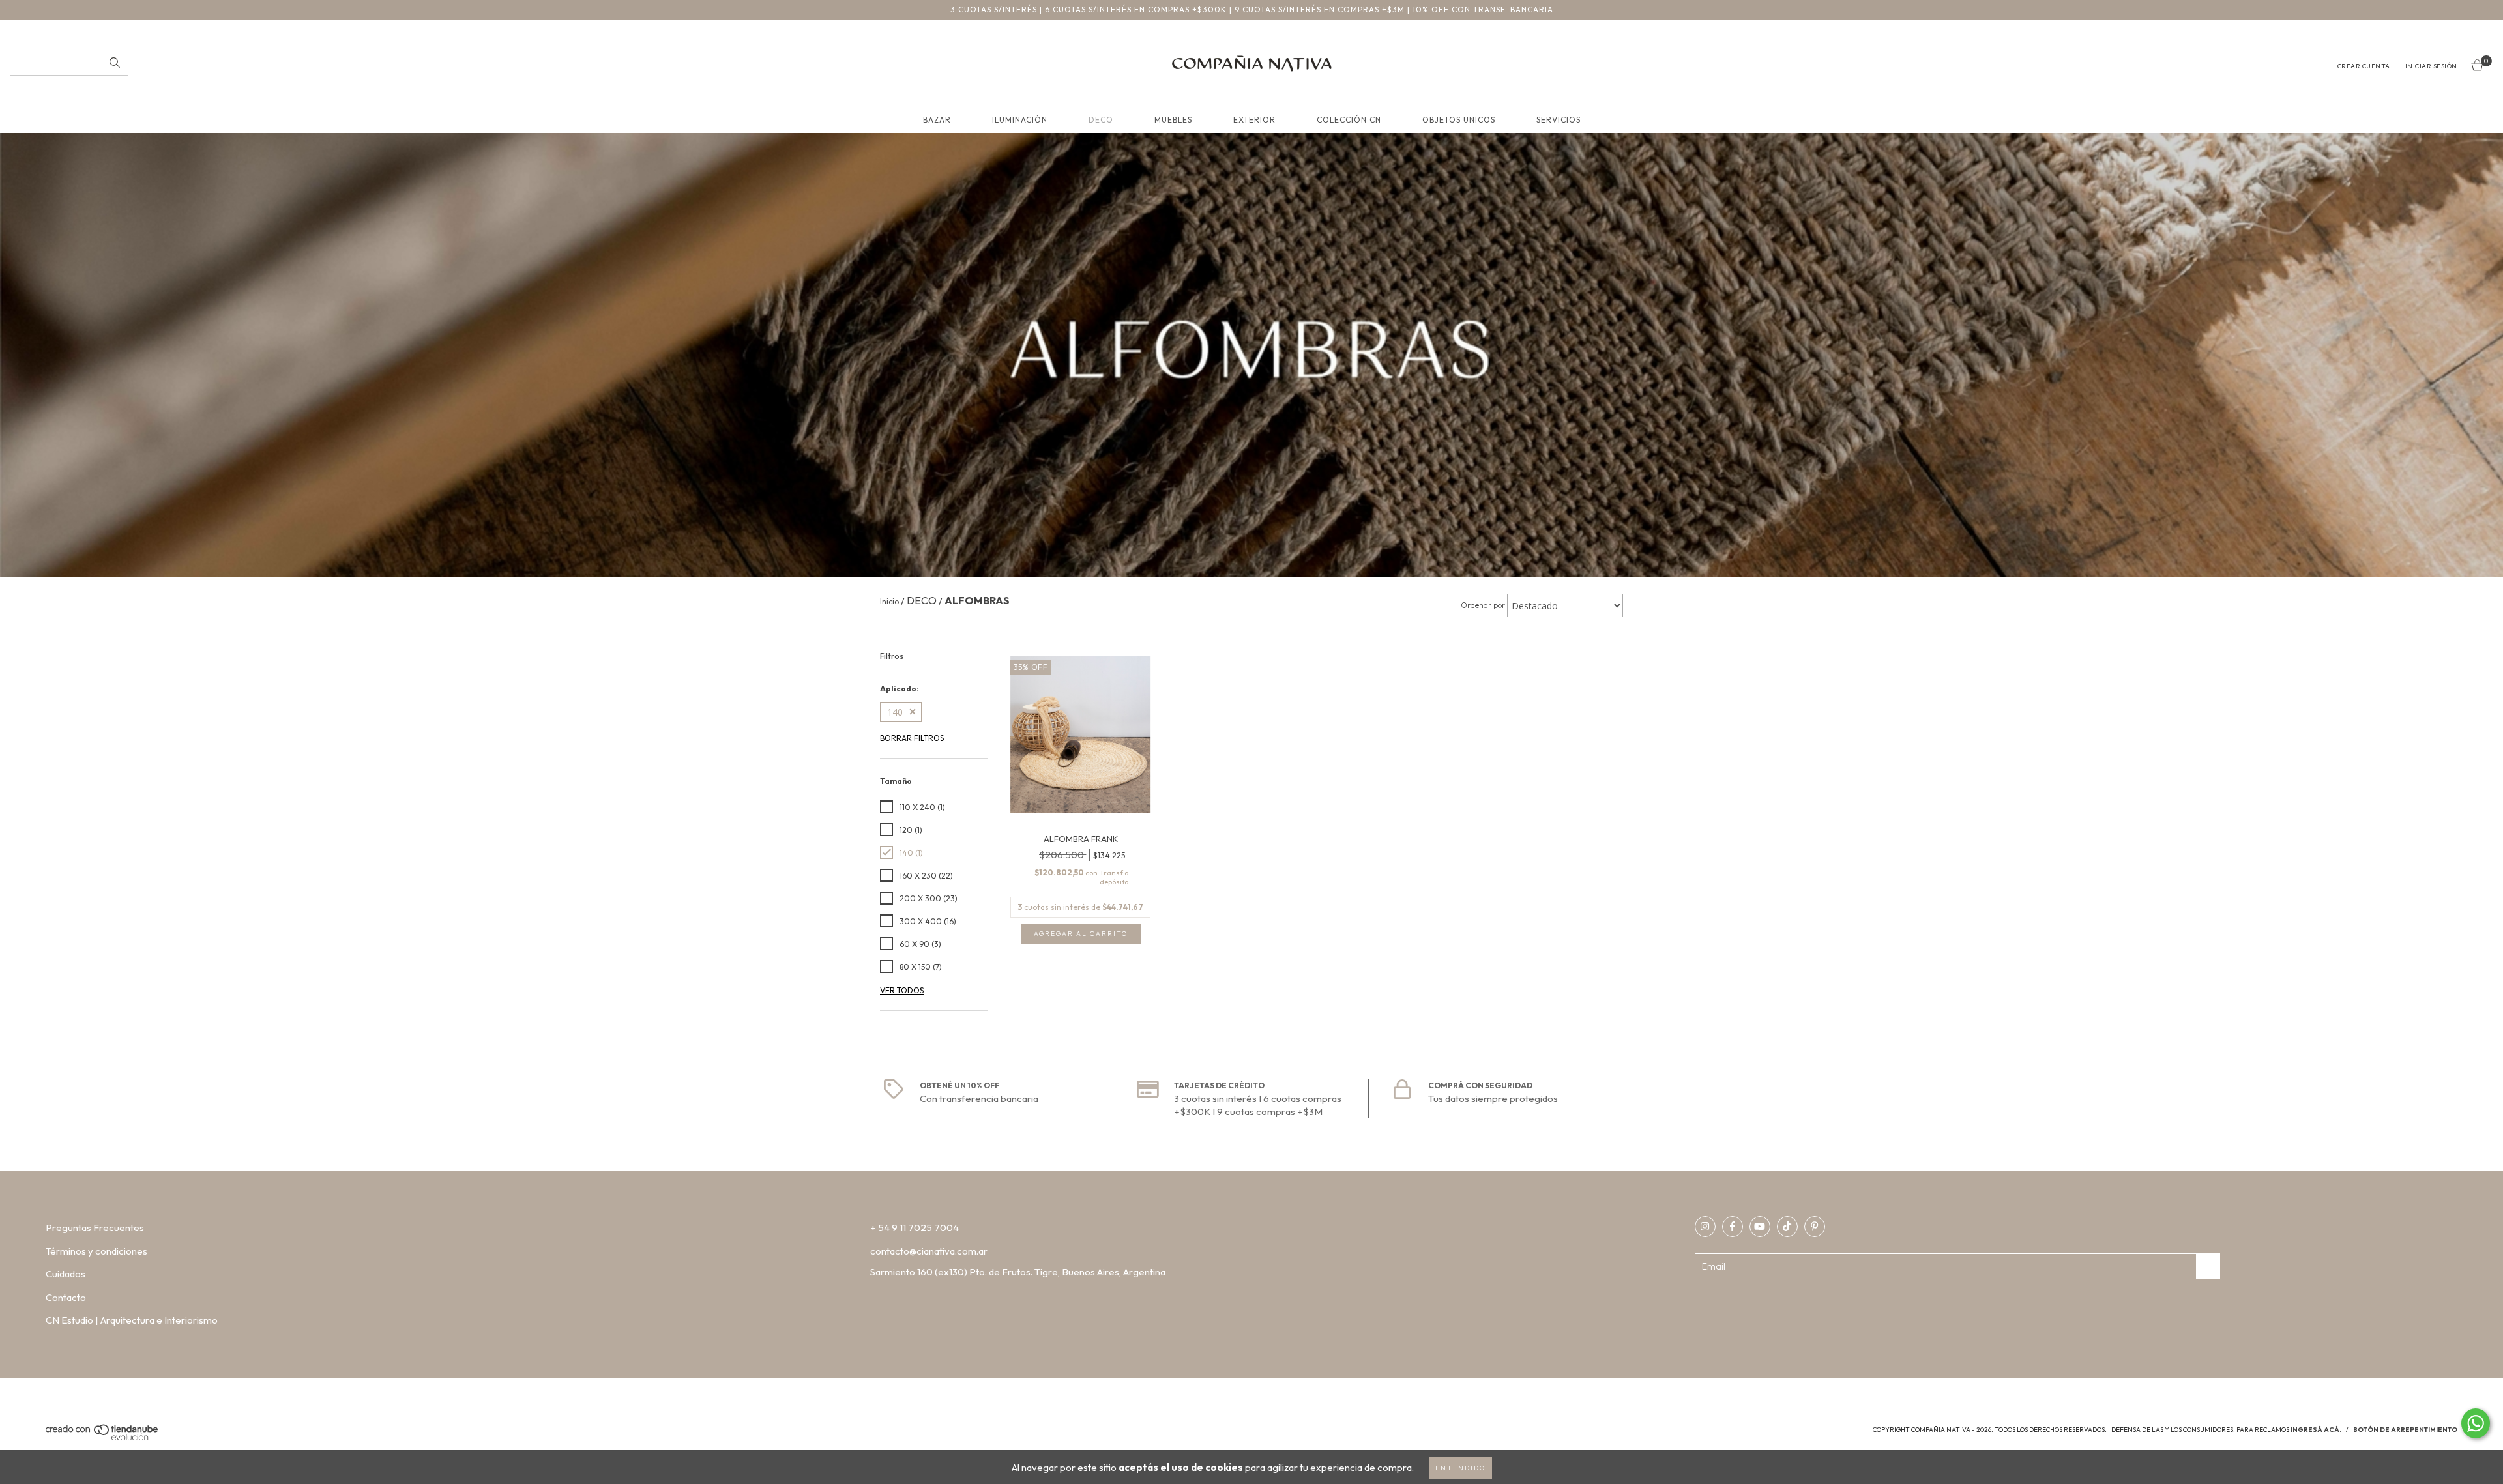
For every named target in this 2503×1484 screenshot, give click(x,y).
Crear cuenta (2364, 66)
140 (895, 712)
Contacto (66, 1297)
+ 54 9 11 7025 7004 (915, 1228)
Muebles (1173, 120)
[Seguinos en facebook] (1733, 1227)
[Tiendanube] (103, 1438)
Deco (1101, 120)
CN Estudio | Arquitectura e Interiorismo (132, 1320)
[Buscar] (115, 63)
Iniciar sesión (2431, 66)
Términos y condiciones (96, 1251)
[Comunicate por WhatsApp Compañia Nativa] (2476, 1423)
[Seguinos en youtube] (1760, 1227)
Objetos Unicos (1459, 120)
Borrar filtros (912, 738)
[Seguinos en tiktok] (1787, 1227)
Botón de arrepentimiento (2405, 1430)
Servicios (1559, 120)
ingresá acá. (2316, 1430)
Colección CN (1349, 120)
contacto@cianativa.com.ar (929, 1251)
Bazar (937, 120)
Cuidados (66, 1274)
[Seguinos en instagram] (1705, 1227)
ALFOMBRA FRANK (1081, 839)
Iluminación (1020, 120)
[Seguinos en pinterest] (1815, 1227)
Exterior (1254, 120)
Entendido (1460, 1468)
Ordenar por (1483, 605)
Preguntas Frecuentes (95, 1228)
